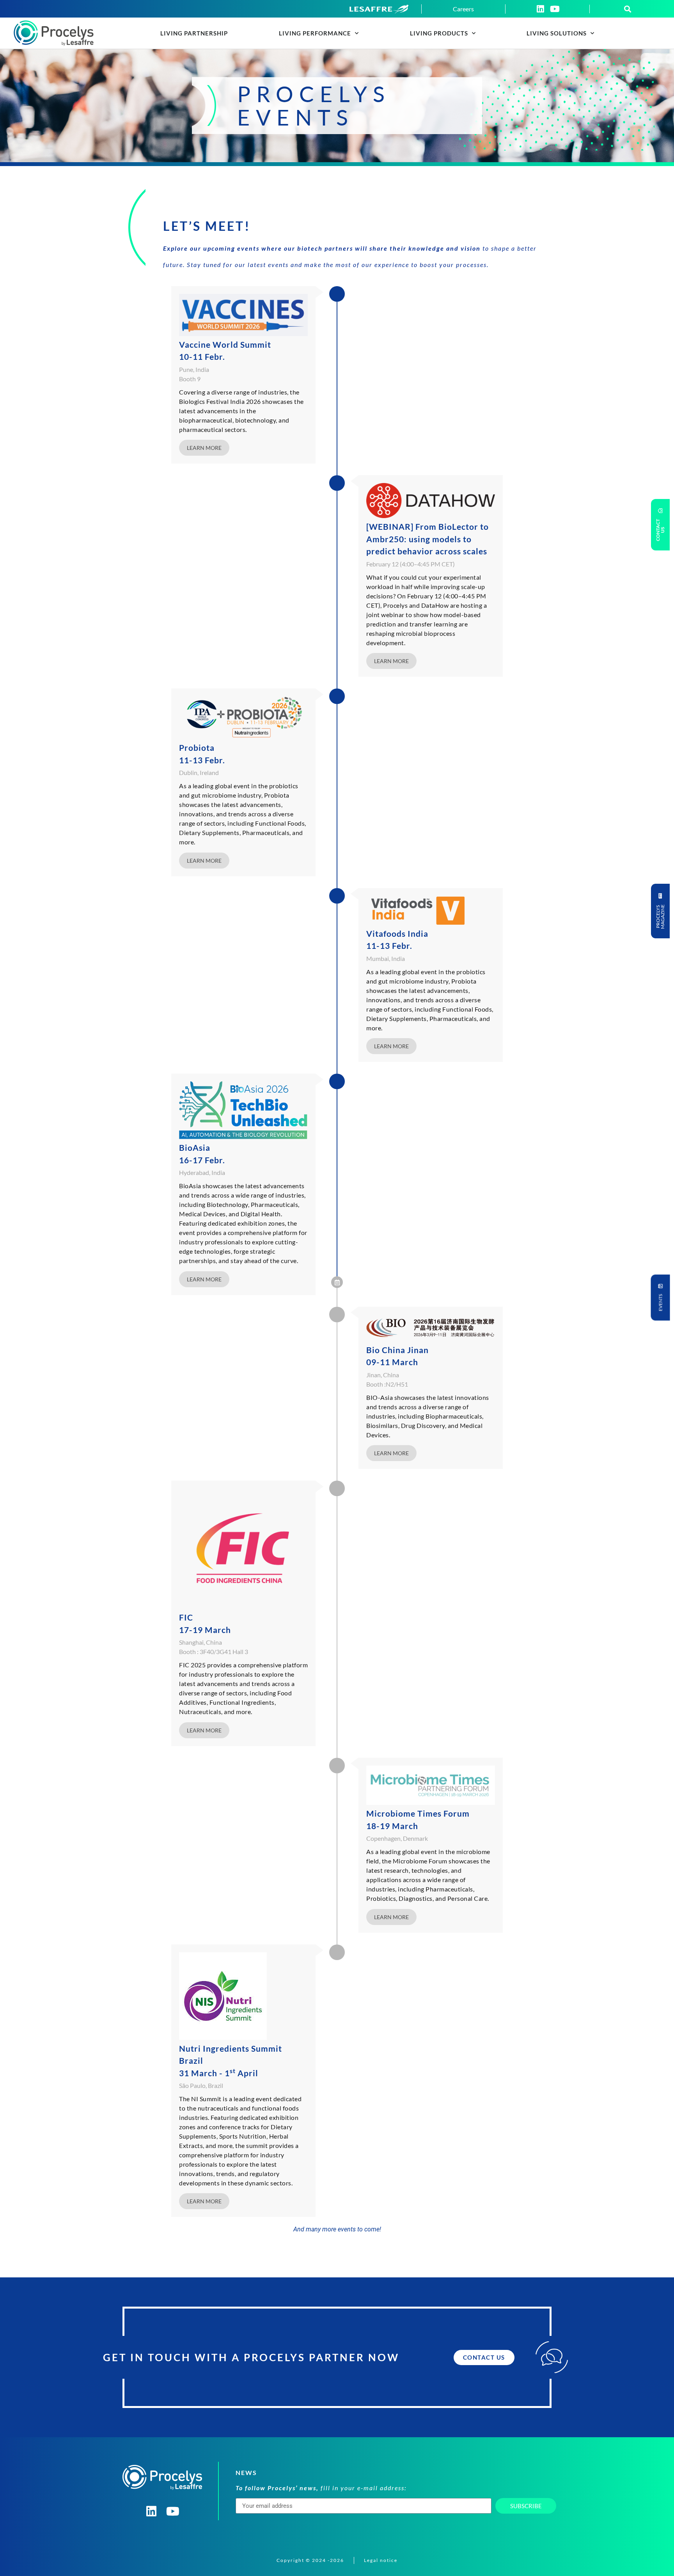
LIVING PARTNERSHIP (194, 33)
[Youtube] (555, 9)
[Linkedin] (540, 9)
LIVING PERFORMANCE (315, 33)
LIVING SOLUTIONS (557, 33)
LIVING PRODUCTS (439, 33)
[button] (628, 9)
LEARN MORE (204, 448)
